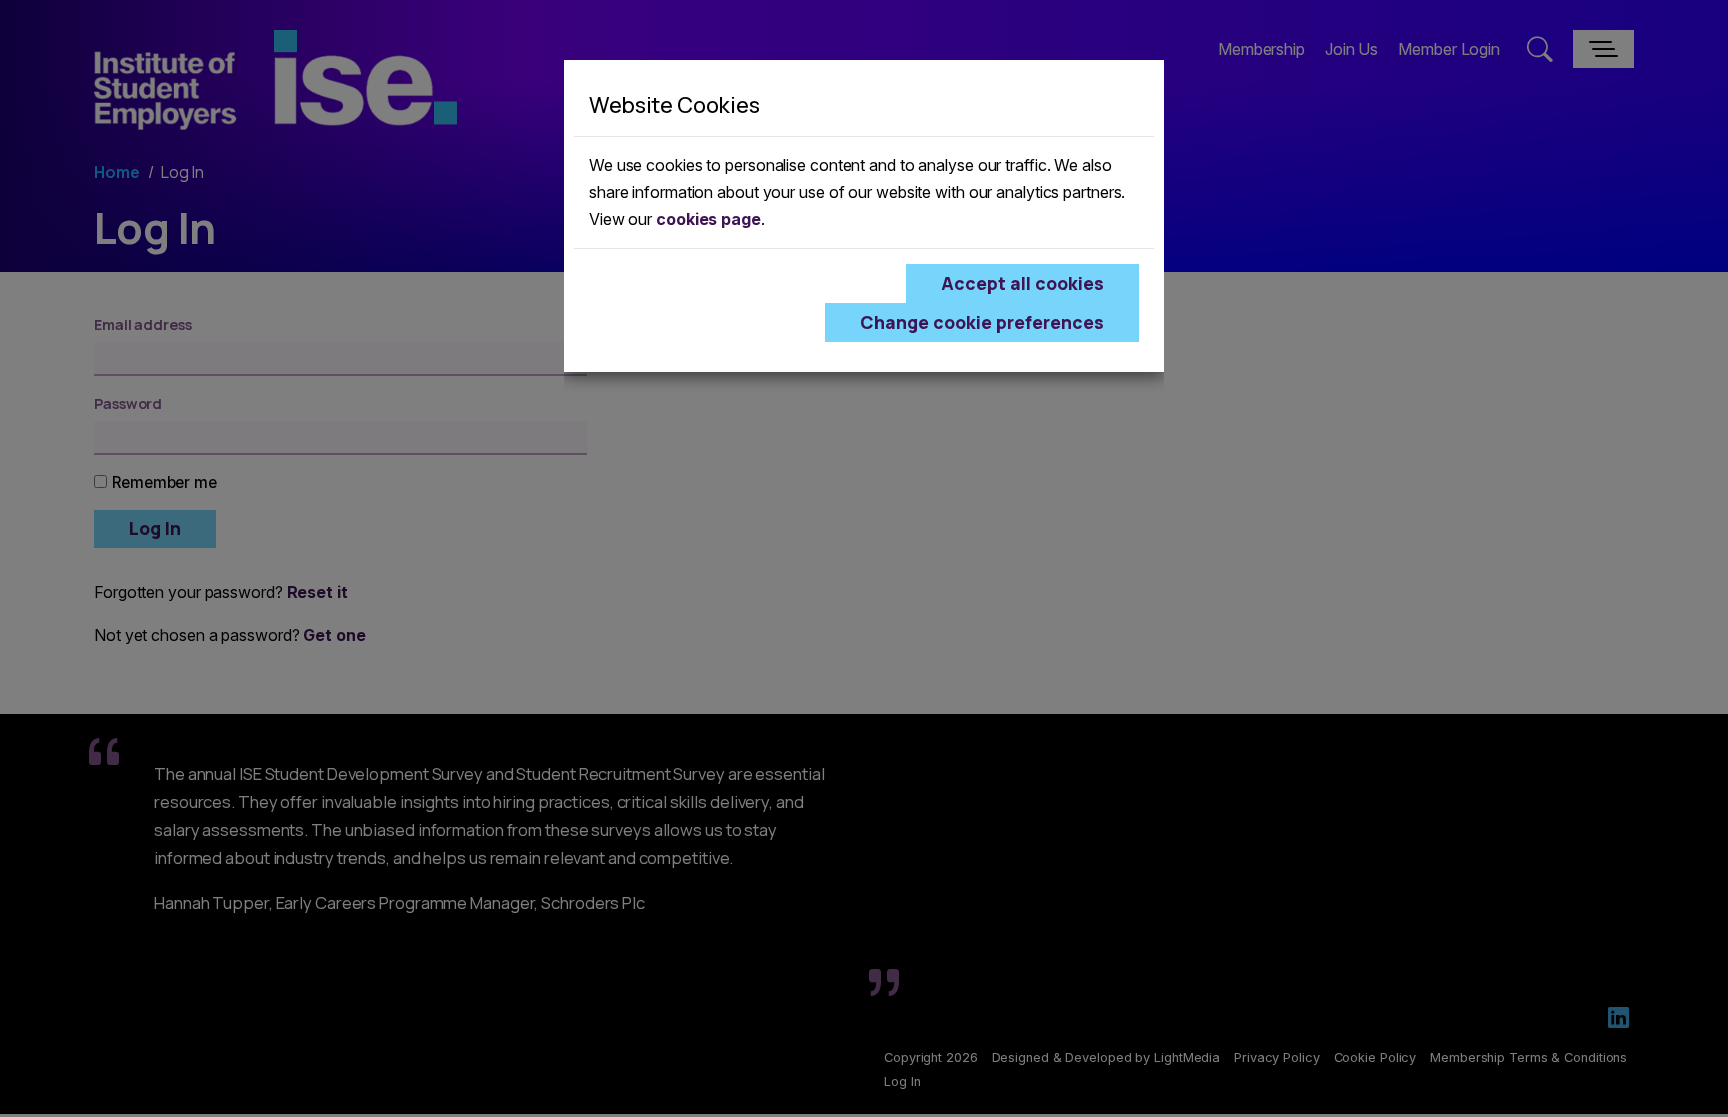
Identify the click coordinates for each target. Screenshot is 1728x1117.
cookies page (708, 219)
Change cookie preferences (982, 322)
